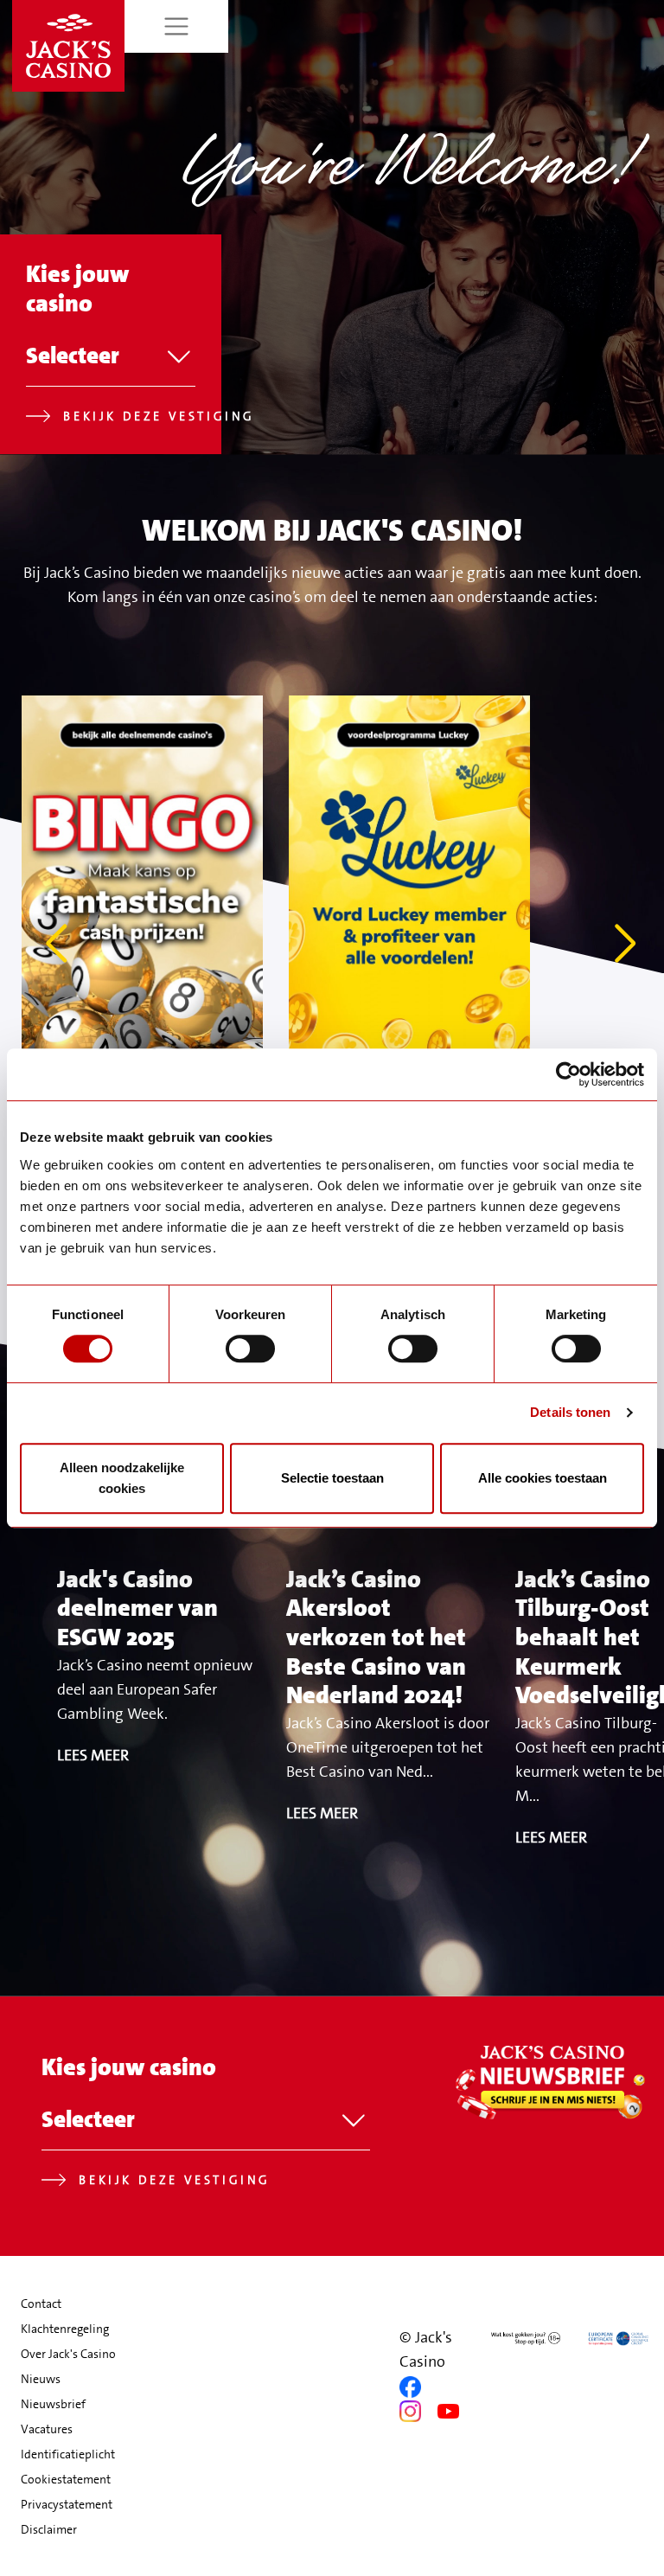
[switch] (250, 1349)
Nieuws (41, 2379)
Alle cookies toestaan (543, 1478)
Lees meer (93, 1755)
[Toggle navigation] (177, 26)
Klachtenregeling (65, 2329)
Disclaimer (49, 2529)
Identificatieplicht (68, 2454)
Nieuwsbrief (53, 2404)
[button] (627, 944)
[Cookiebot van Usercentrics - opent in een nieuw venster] (568, 1074)
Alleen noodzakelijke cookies (122, 1478)
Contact (41, 2304)
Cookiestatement (66, 2479)
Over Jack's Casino (68, 2354)
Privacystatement (67, 2504)
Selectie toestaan (332, 1478)
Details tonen (570, 1412)
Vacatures (47, 2429)
